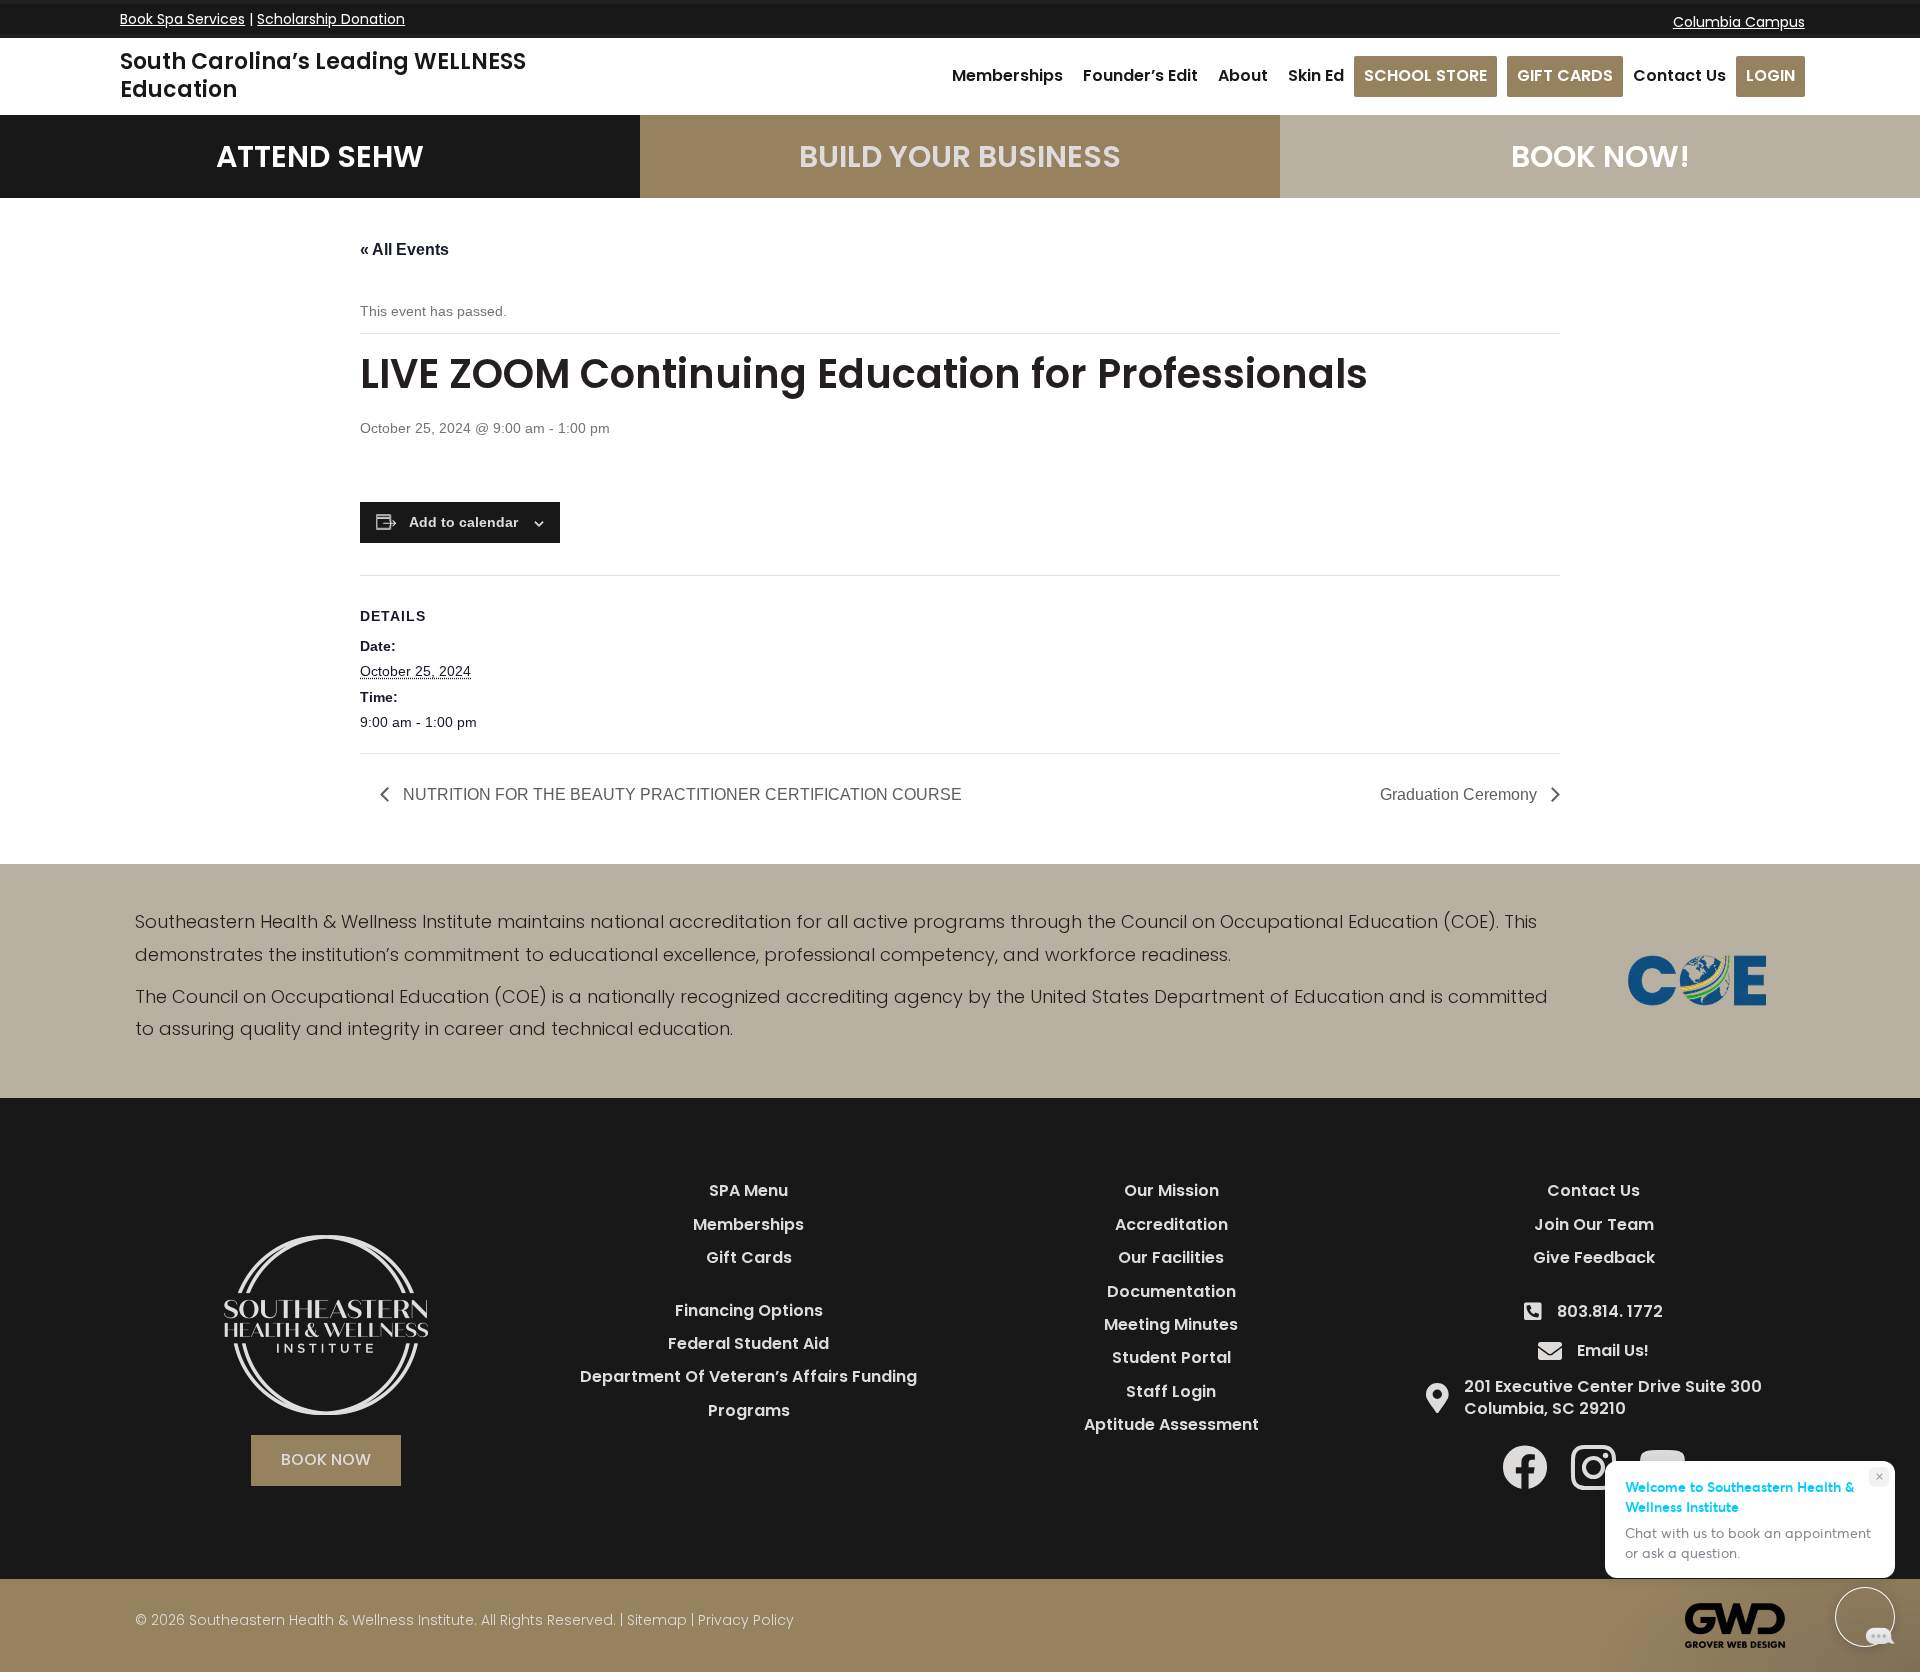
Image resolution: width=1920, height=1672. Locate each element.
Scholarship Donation (331, 19)
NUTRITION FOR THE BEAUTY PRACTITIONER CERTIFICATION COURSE (680, 794)
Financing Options (749, 1310)
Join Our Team (1594, 1224)
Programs (749, 1410)
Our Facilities (1171, 1257)
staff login (1171, 1391)
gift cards (749, 1257)
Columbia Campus (1739, 22)
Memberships (748, 1224)
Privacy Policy (746, 1620)
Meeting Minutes (1171, 1324)
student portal (1171, 1357)
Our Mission (1171, 1190)
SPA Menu (748, 1190)
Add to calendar (463, 522)
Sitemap (657, 1620)
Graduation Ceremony (1460, 794)
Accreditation (1171, 1224)
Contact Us (1593, 1190)
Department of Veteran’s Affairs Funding (748, 1376)
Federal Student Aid (748, 1343)
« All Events (404, 249)
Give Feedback (1594, 1257)
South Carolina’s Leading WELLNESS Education (323, 76)
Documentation (1171, 1291)
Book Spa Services (182, 19)
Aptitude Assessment (1171, 1424)
